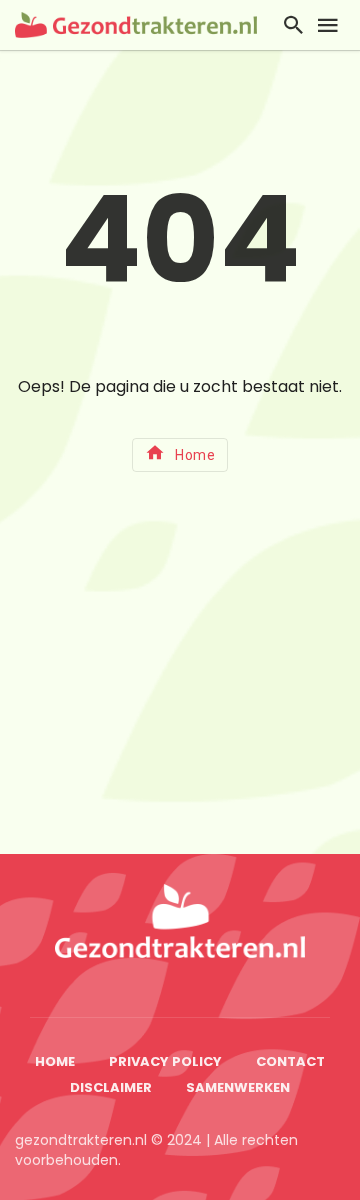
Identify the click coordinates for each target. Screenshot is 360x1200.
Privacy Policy (165, 1061)
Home (195, 455)
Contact (290, 1061)
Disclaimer (111, 1087)
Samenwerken (238, 1087)
